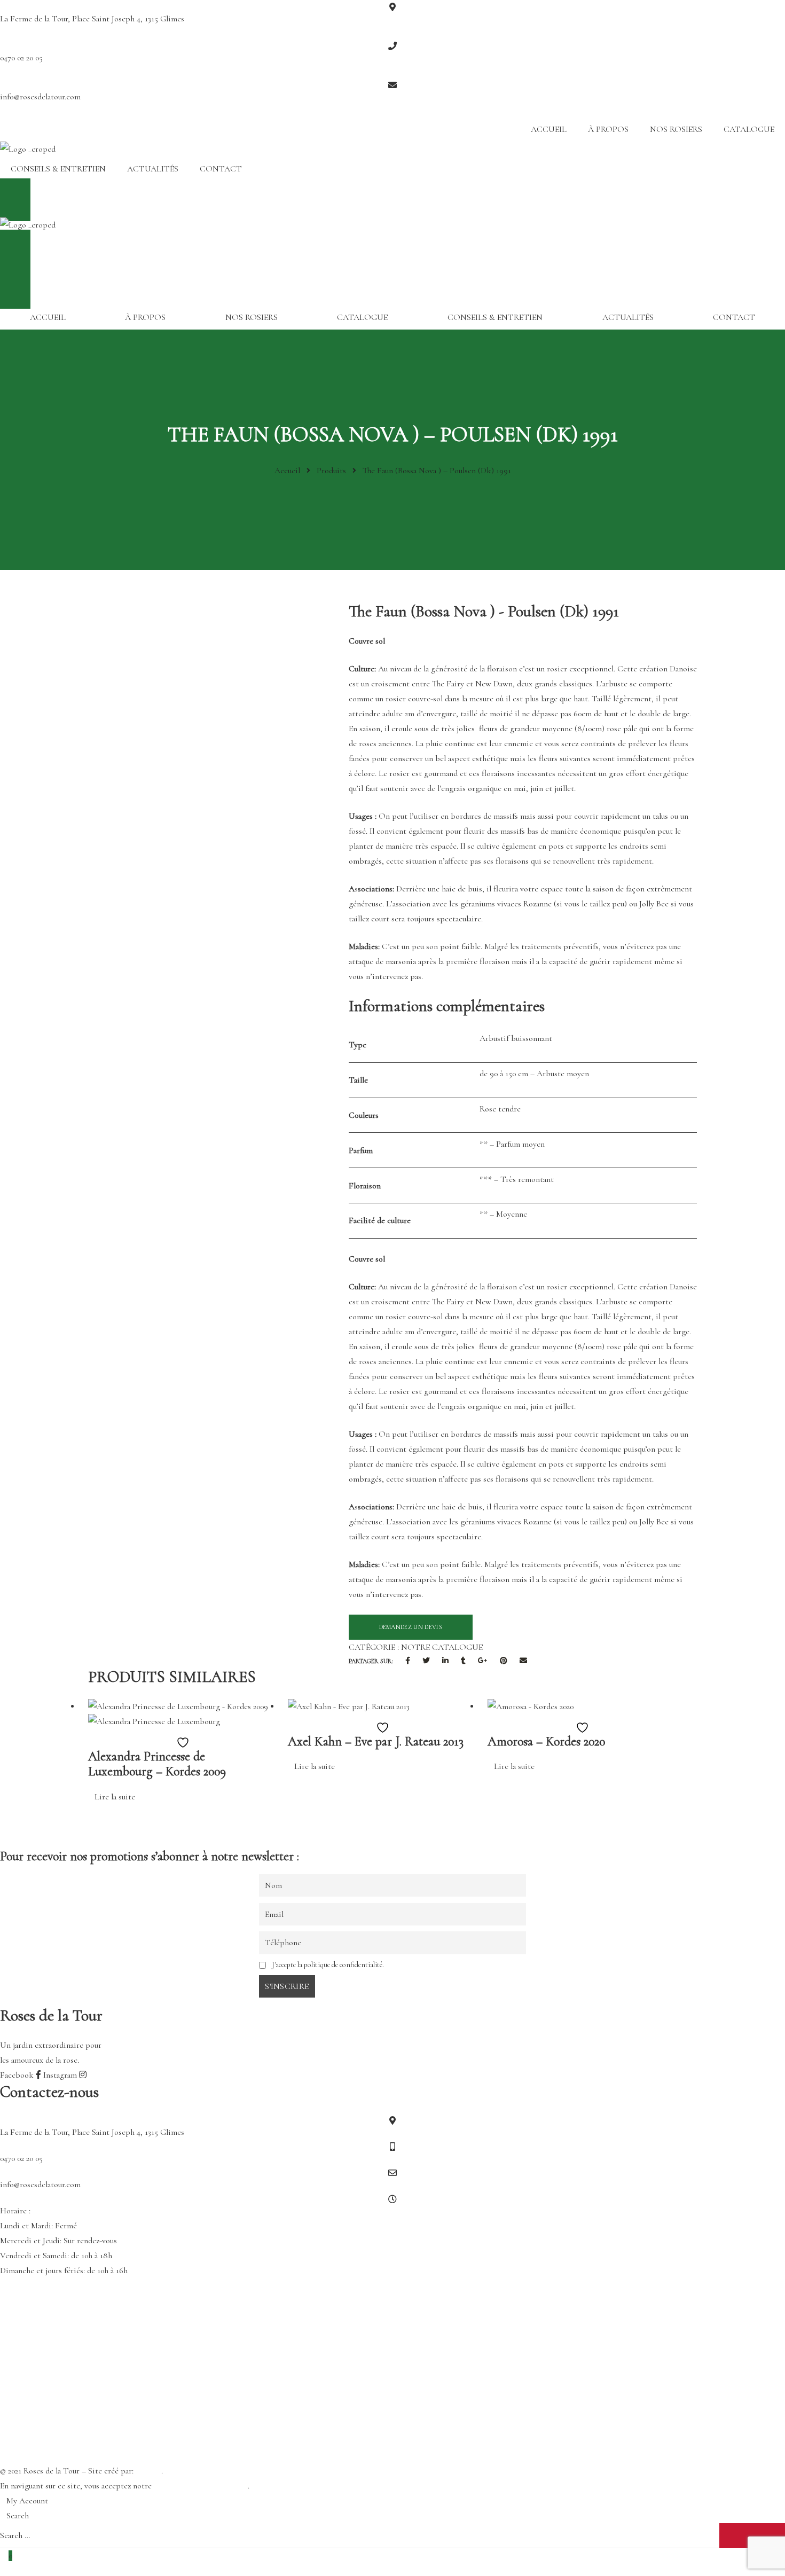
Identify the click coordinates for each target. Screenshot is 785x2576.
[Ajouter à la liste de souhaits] (180, 1742)
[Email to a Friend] (523, 1661)
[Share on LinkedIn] (445, 1661)
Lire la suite (115, 1797)
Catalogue (749, 129)
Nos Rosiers (676, 129)
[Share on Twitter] (426, 1661)
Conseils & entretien (58, 169)
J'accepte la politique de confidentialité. (328, 1965)
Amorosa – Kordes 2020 (546, 1741)
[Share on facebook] (408, 1661)
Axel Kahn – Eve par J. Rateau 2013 (376, 1741)
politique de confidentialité (201, 2486)
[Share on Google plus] (483, 1661)
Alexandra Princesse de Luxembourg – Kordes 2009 (157, 1764)
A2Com (148, 2471)
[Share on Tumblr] (463, 1661)
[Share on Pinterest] (504, 1661)
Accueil (549, 129)
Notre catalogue (442, 1647)
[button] (392, 200)
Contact (221, 169)
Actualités (153, 169)
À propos (608, 129)
